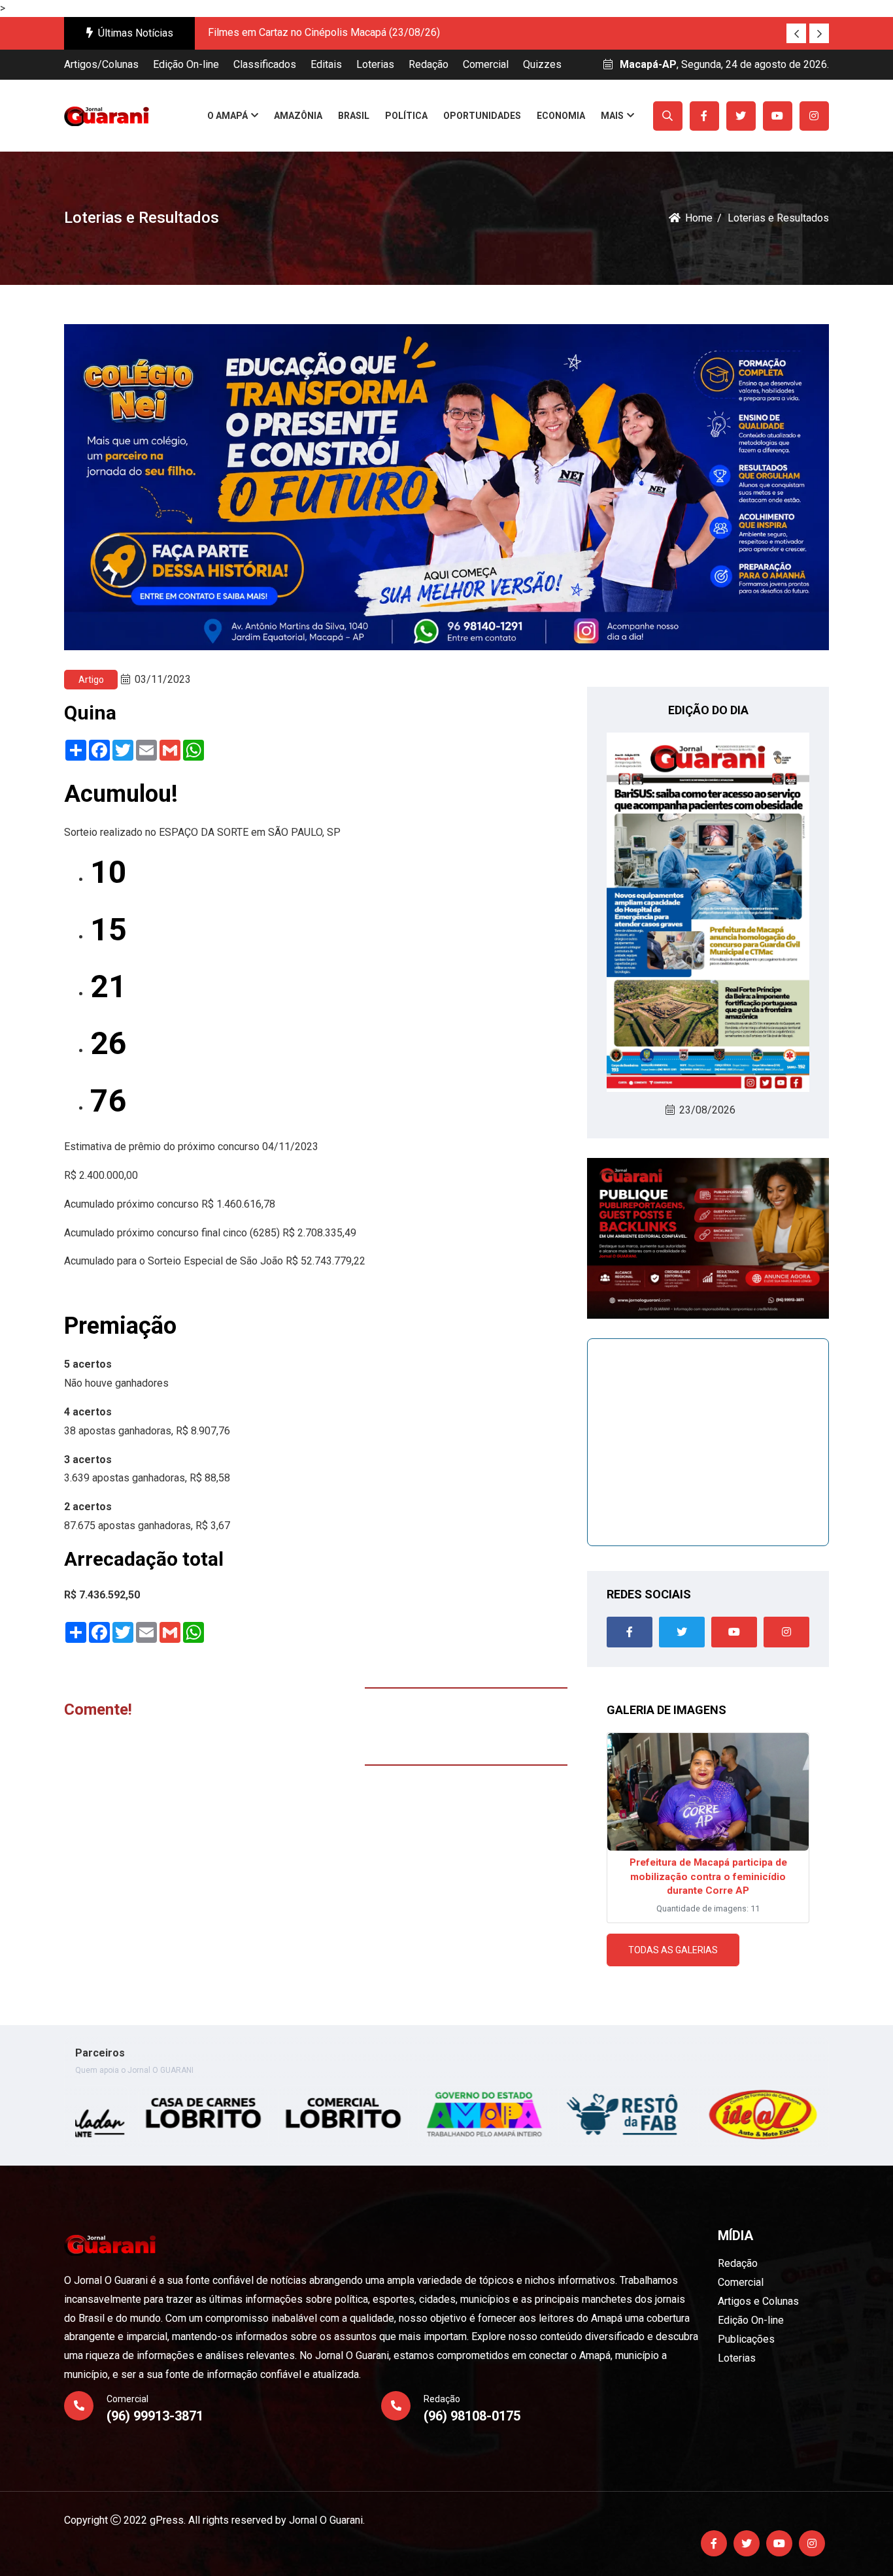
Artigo (91, 680)
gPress (167, 2520)
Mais (612, 116)
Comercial (486, 64)
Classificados (265, 64)
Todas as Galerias (673, 1950)
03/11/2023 (163, 679)
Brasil (354, 116)
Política (406, 116)
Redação (429, 64)
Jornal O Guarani (326, 2520)
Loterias (375, 64)
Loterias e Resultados (778, 218)
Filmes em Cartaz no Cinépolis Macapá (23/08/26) (324, 32)
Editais (326, 64)
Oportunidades (482, 116)
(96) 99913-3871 (155, 2416)
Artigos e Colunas (758, 2301)
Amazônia (298, 116)
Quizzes (542, 64)
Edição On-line (186, 64)
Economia (561, 116)
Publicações (746, 2339)
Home (699, 218)
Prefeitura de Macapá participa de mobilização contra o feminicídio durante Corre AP (708, 1876)
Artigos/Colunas (101, 64)
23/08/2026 (707, 1110)
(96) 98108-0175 (472, 2416)
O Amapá (227, 116)
